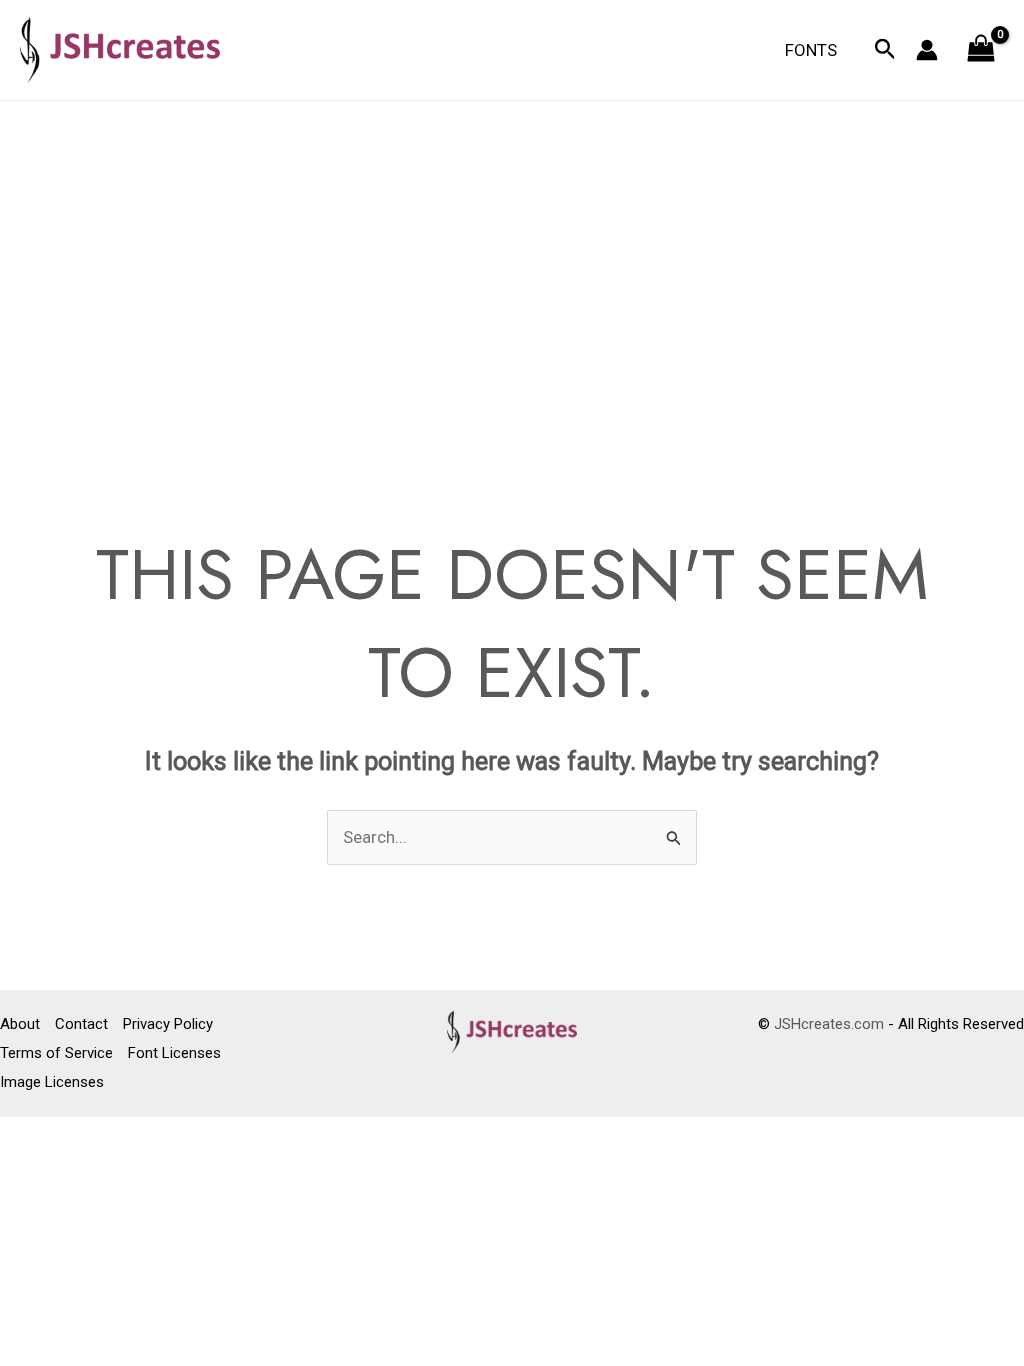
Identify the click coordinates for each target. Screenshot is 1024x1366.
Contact (81, 1024)
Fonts (811, 50)
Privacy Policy (168, 1024)
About (20, 1024)
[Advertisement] (512, 251)
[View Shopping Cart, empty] (981, 50)
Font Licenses (174, 1053)
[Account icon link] (927, 50)
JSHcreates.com (829, 1024)
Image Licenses (52, 1082)
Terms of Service (56, 1053)
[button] (885, 50)
